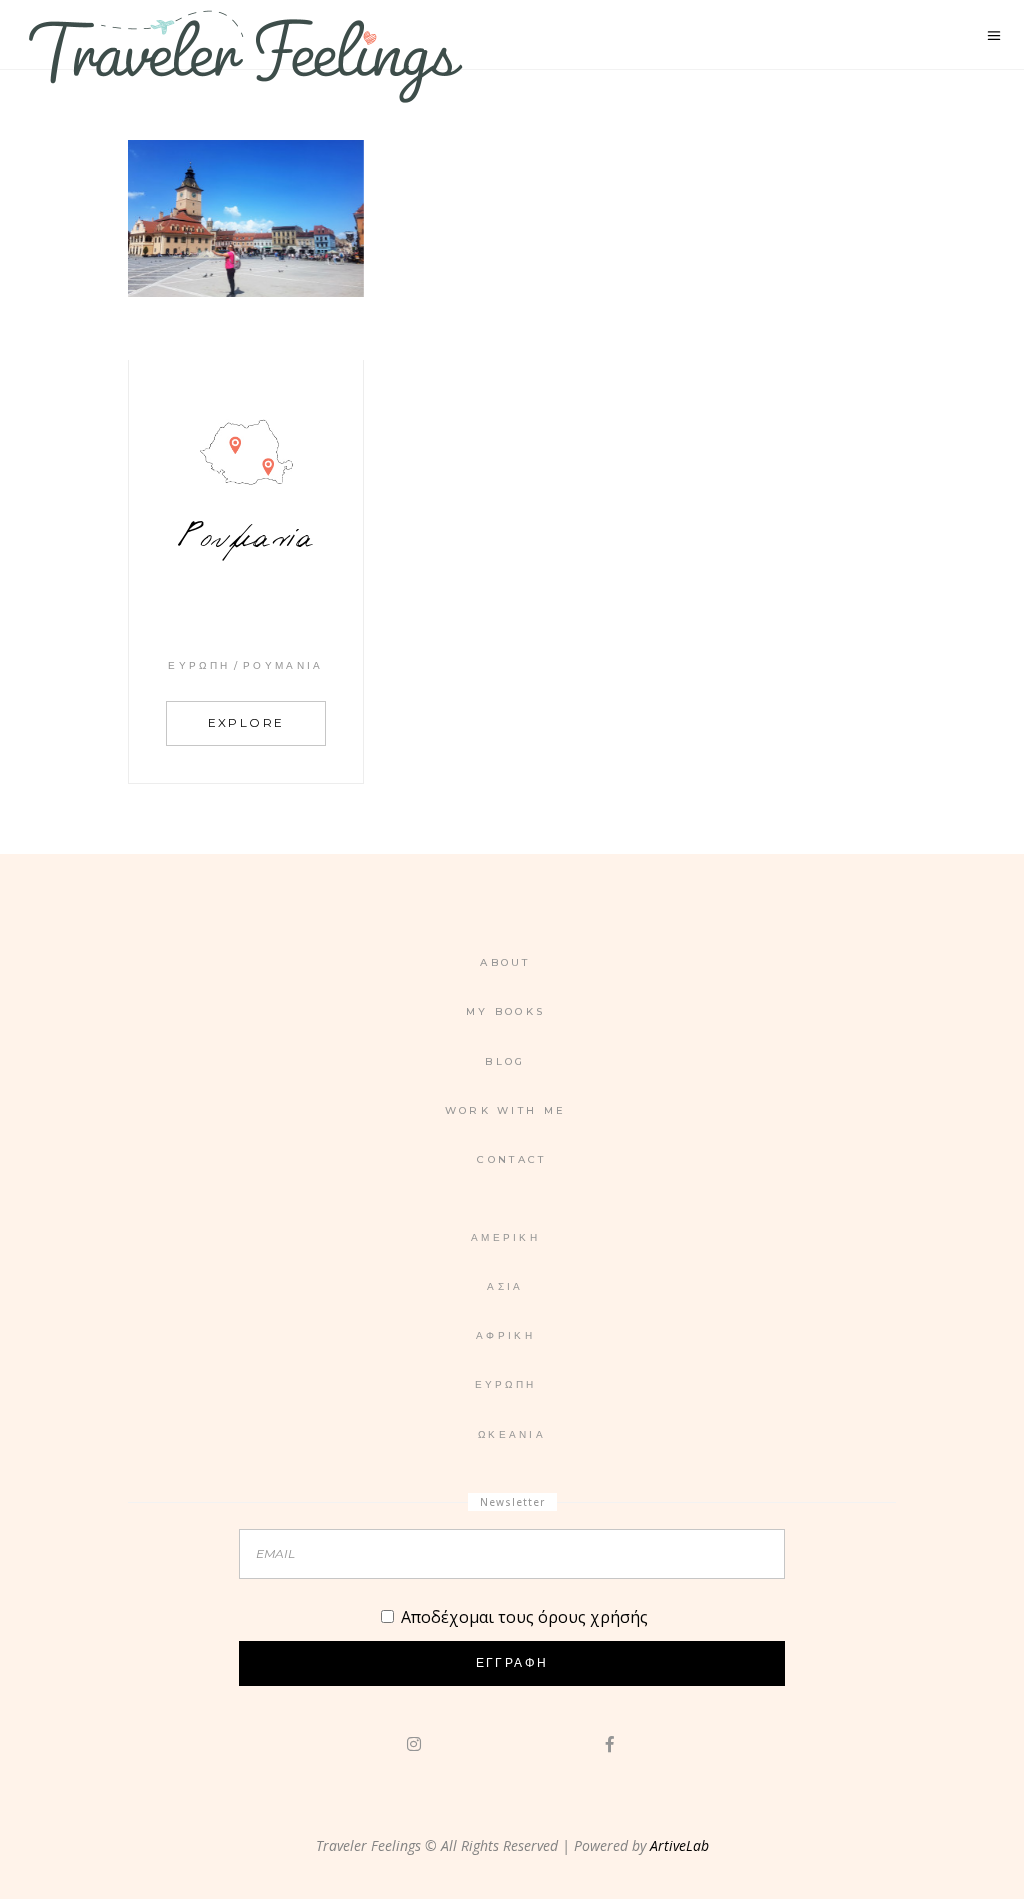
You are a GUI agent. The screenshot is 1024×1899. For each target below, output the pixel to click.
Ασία (505, 1286)
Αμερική (505, 1237)
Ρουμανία (283, 665)
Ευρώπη (199, 665)
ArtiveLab (679, 1845)
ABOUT (505, 962)
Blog (505, 1061)
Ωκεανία (512, 1434)
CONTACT (511, 1159)
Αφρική (505, 1335)
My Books (505, 1011)
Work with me (506, 1110)
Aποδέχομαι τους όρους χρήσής (524, 1617)
